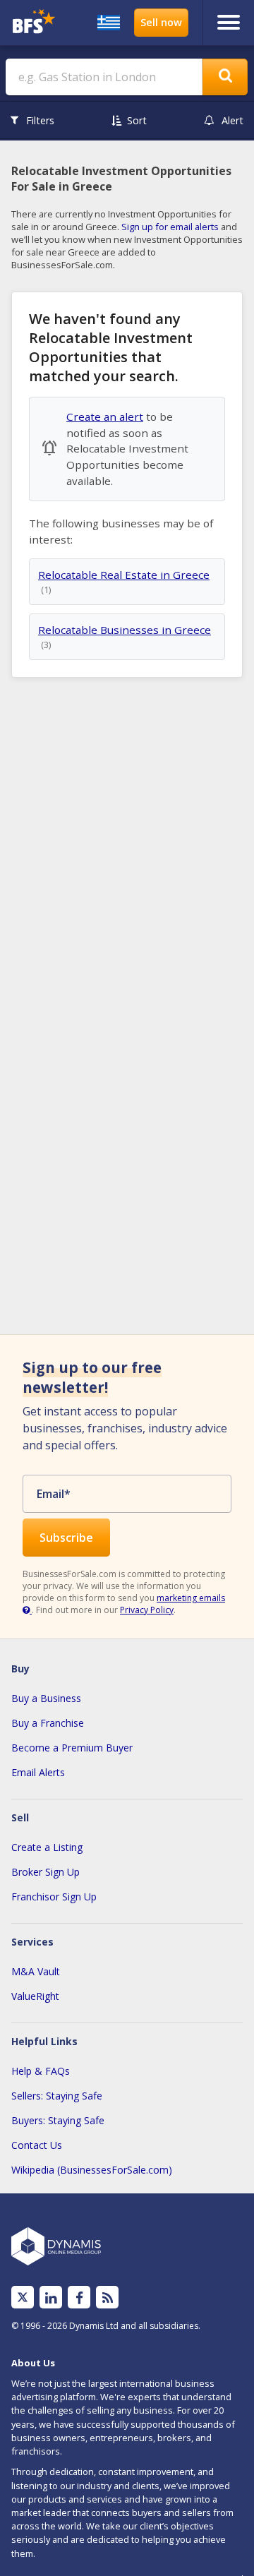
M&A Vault (36, 1971)
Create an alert (105, 417)
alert (232, 120)
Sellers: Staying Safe (57, 2096)
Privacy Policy (147, 1610)
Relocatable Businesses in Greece (125, 630)
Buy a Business (46, 1698)
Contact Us (37, 2145)
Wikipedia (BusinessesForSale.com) (92, 2170)
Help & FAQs (41, 2071)
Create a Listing (47, 1847)
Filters (40, 120)
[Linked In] (51, 2298)
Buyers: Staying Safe (58, 2120)
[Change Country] (109, 23)
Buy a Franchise (48, 1723)
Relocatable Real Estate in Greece (124, 575)
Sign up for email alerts (170, 227)
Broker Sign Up (46, 1872)
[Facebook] (79, 2298)
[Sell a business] (161, 23)
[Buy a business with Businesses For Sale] (34, 23)
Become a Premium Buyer (72, 1748)
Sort (137, 120)
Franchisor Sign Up (54, 1897)
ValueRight (35, 1996)
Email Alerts (38, 1772)
